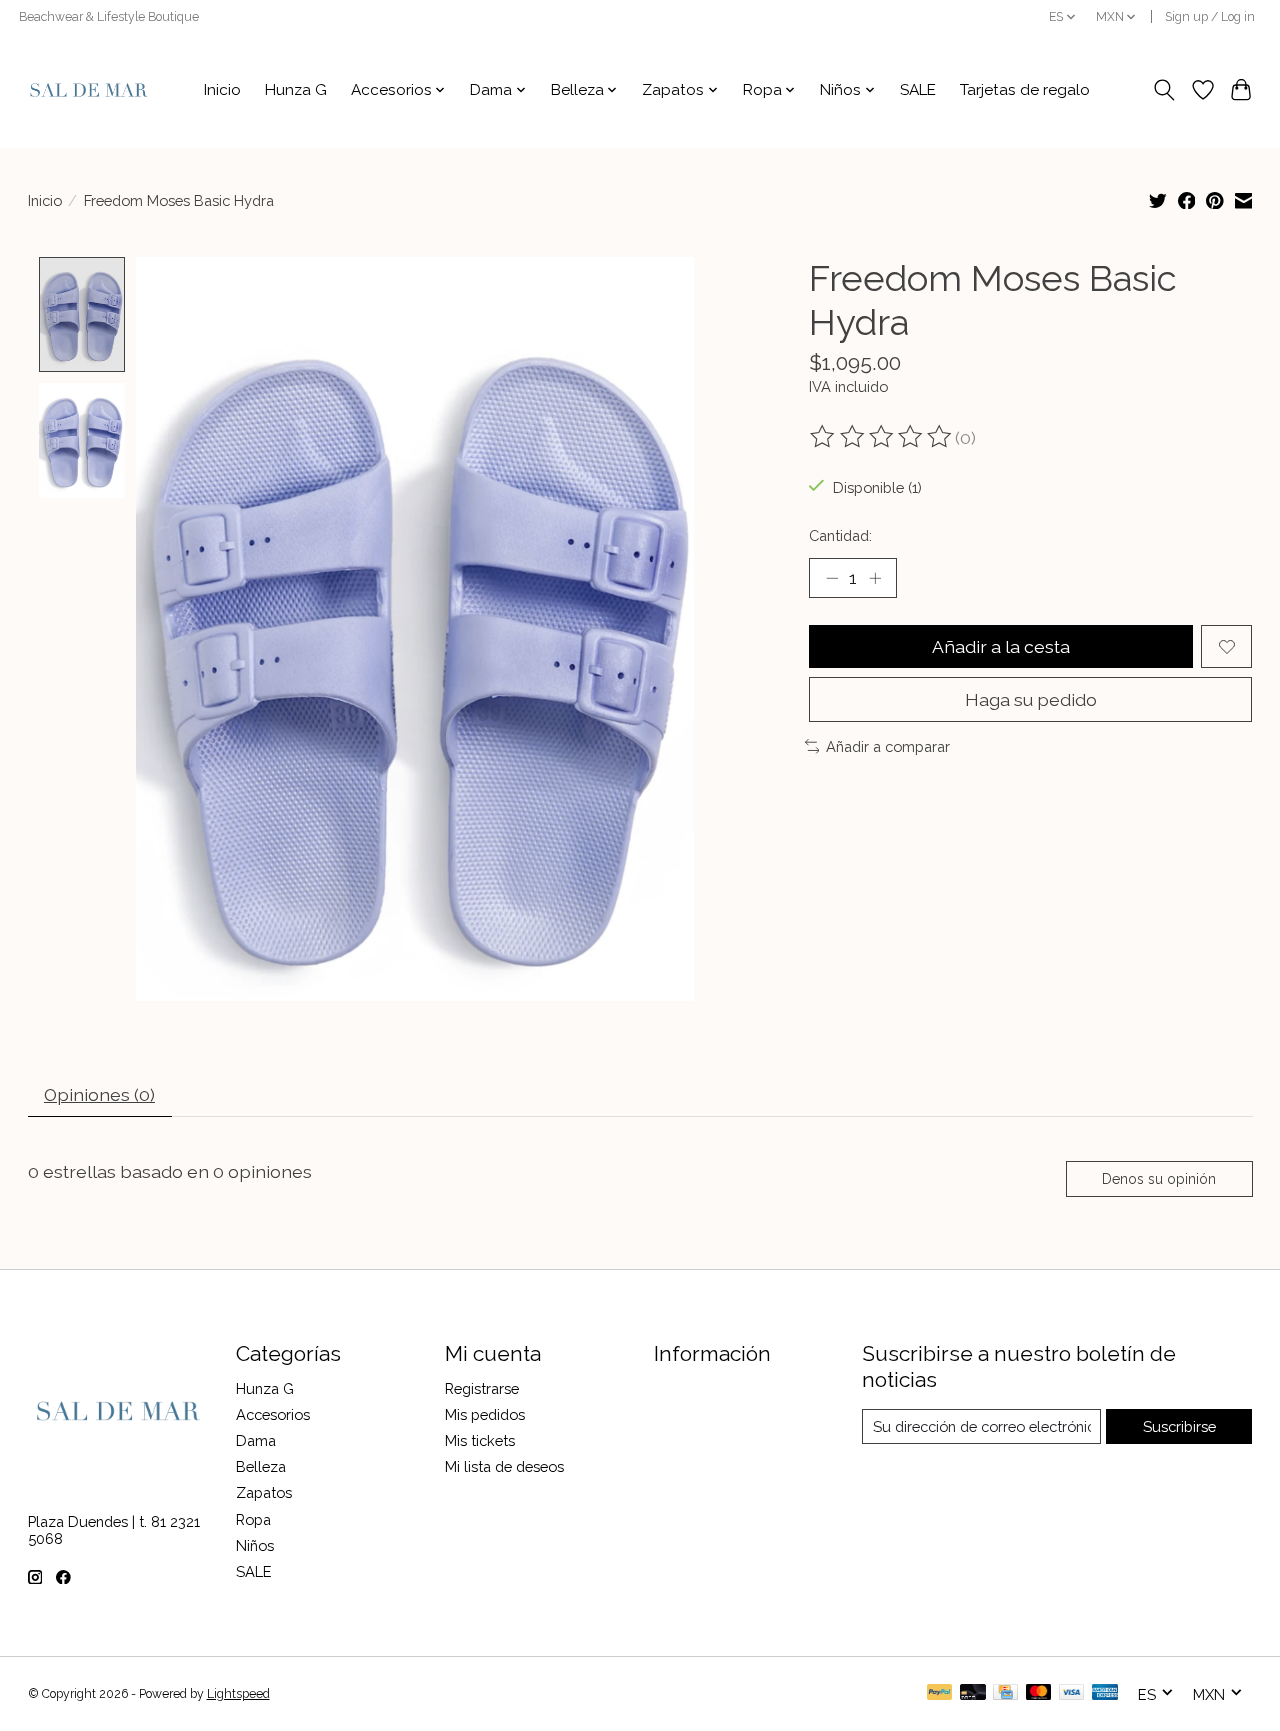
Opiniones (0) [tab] (99, 1094)
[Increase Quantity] (875, 578)
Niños (255, 1545)
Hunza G (296, 90)
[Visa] (1072, 1693)
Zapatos (264, 1492)
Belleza (261, 1466)
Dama (256, 1440)
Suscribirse (1179, 1426)
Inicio (222, 90)
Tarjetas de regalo (1025, 90)
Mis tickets (480, 1440)
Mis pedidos (485, 1414)
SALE (918, 90)
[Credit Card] (1005, 1693)
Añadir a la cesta (1001, 646)
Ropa (253, 1519)
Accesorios (273, 1414)
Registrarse (482, 1388)
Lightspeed (238, 1694)
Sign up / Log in (1210, 17)
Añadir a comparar (888, 746)
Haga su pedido (1031, 699)
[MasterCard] (1039, 1693)
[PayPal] (940, 1693)
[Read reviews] (882, 437)
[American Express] (1105, 1693)
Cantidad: (840, 535)
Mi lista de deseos (504, 1466)
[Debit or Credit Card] (973, 1693)
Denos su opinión (1159, 1179)
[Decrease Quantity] (832, 578)
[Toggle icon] (1163, 90)
